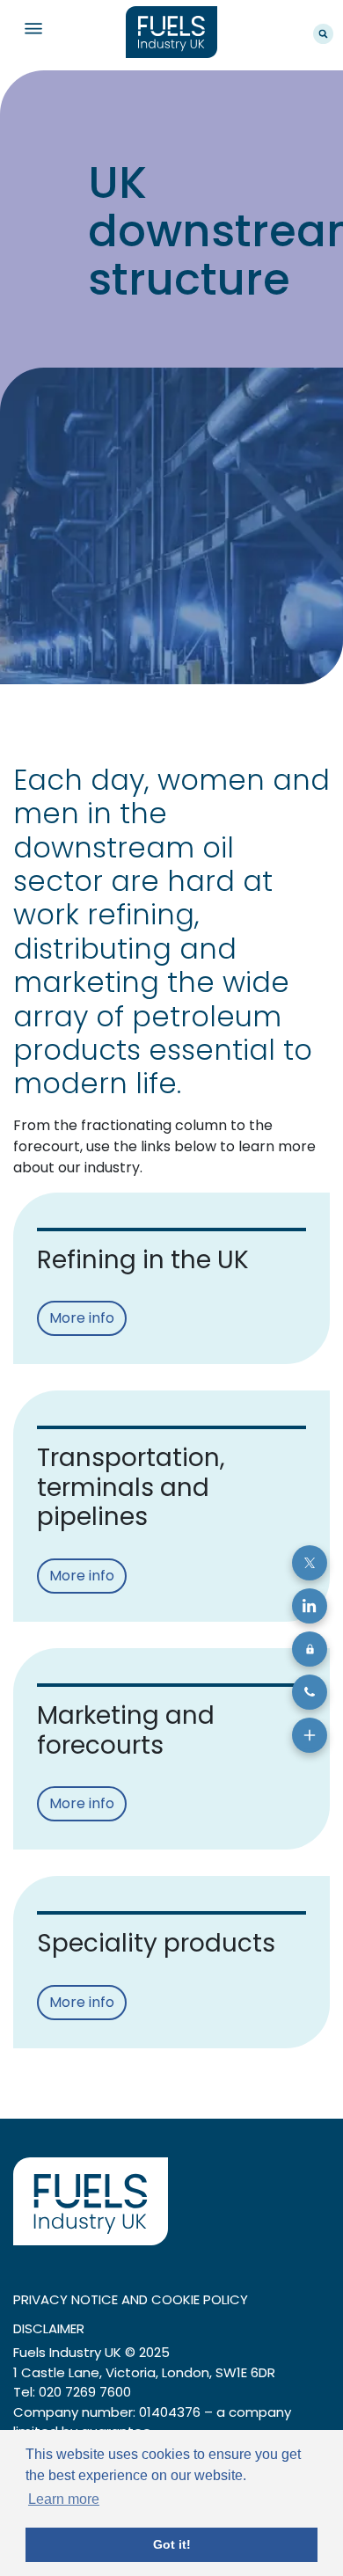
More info (82, 1318)
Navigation (33, 29)
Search (323, 34)
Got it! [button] (172, 2544)
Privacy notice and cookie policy (131, 2299)
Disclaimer (49, 2328)
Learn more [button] (64, 2499)
